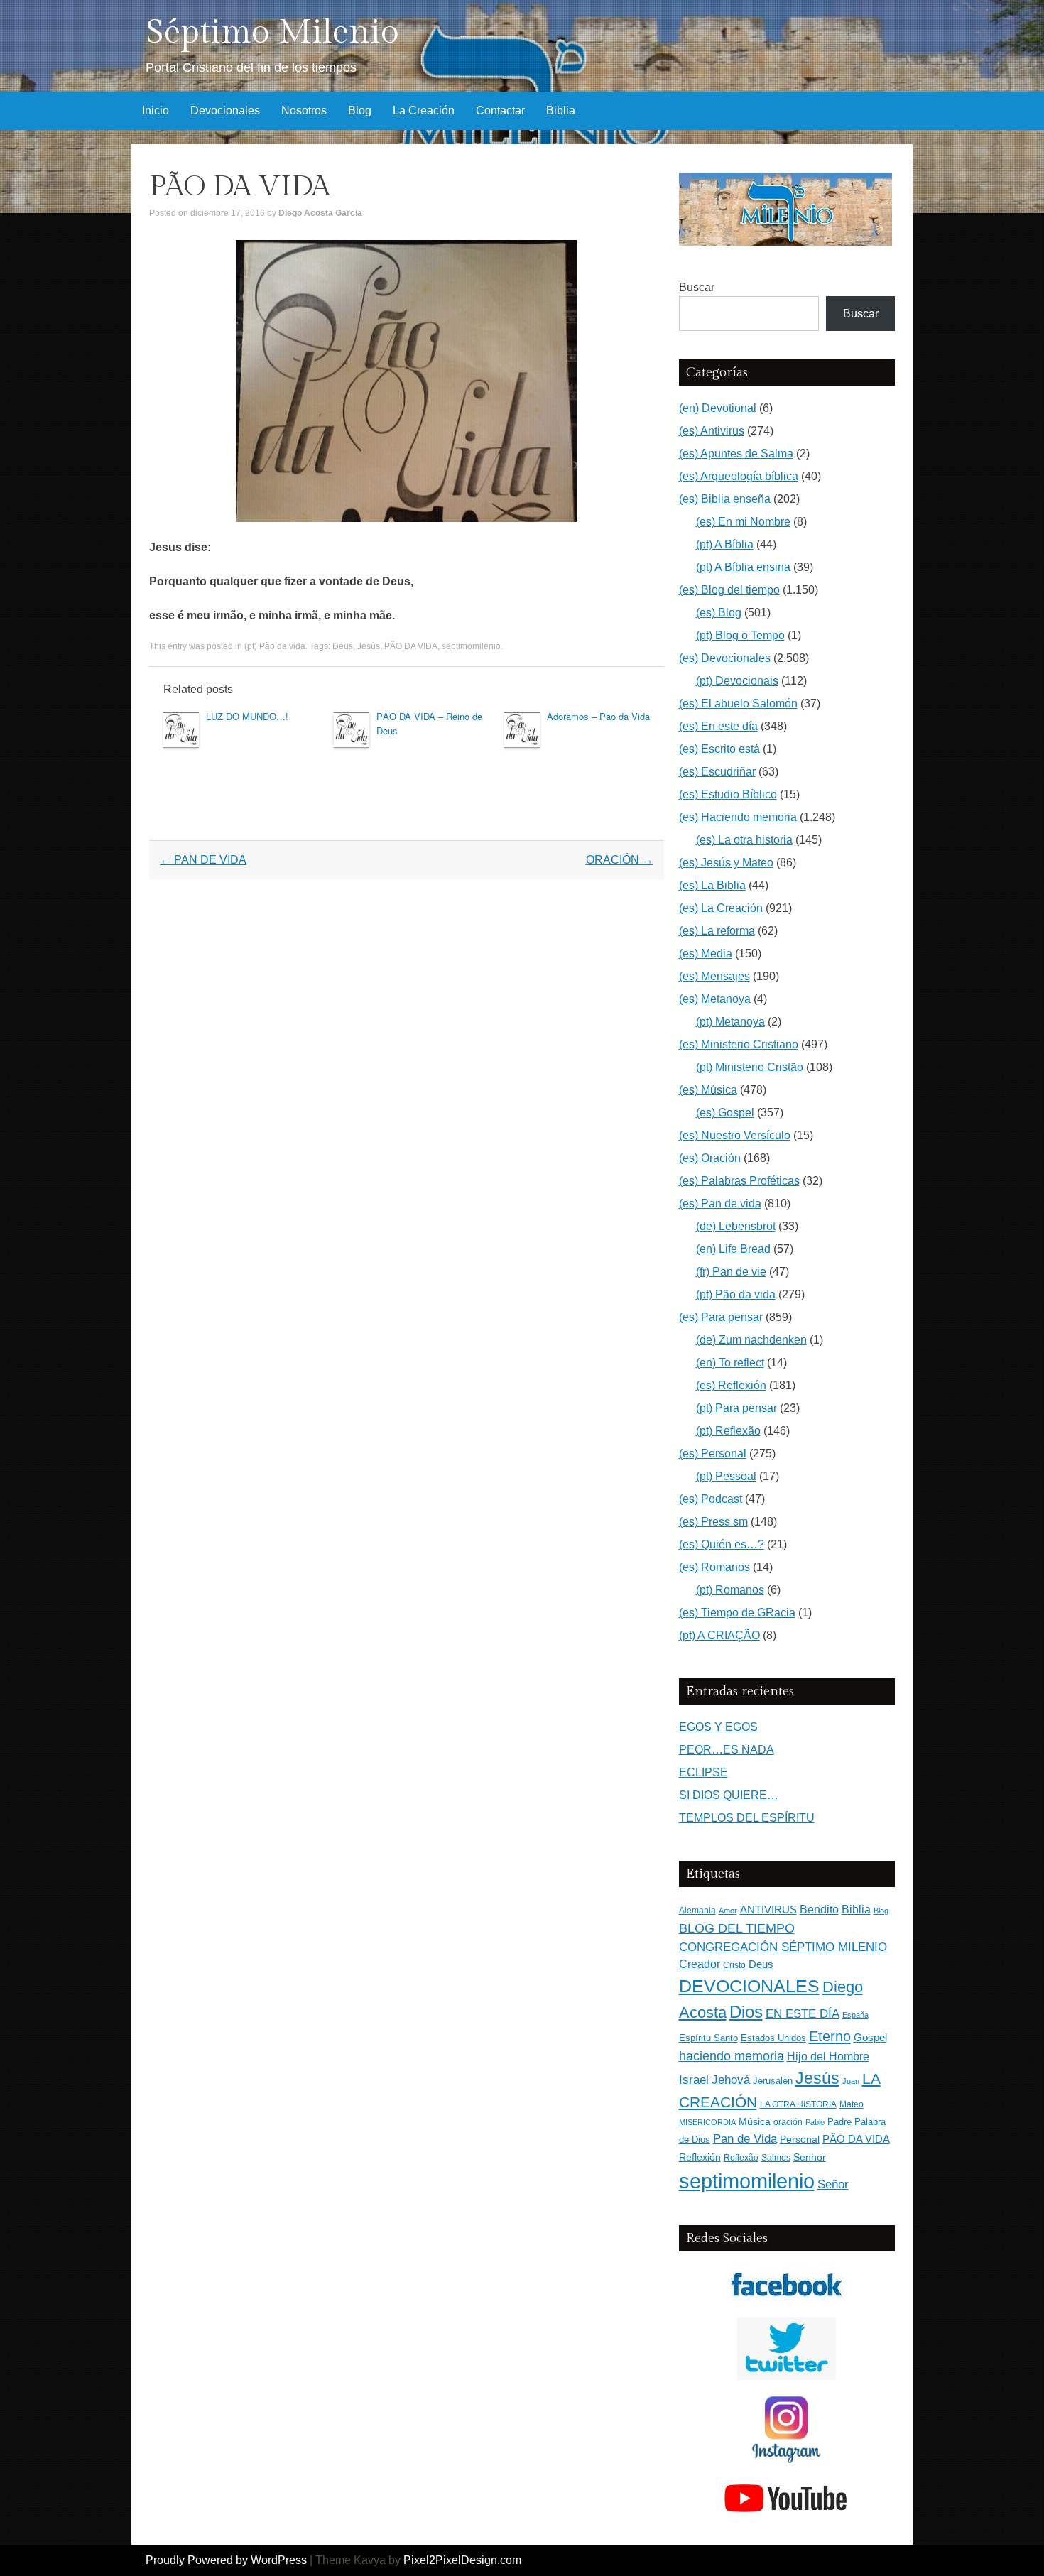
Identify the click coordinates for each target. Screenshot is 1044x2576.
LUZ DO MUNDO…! (247, 716)
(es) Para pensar (721, 1317)
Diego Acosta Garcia (320, 213)
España (855, 2015)
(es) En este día (718, 726)
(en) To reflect (730, 1363)
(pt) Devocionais (737, 681)
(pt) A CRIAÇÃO (719, 1635)
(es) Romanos (714, 1567)
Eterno (830, 2036)
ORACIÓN (620, 860)
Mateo (852, 2104)
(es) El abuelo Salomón (738, 703)
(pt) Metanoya (730, 1022)
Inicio (156, 110)
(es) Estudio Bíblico (728, 794)
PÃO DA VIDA (411, 646)
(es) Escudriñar (717, 772)
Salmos (776, 2158)
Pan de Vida (745, 2139)
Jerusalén (773, 2081)
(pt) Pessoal (726, 1476)
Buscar (697, 287)
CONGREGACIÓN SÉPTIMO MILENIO (783, 1947)
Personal (800, 2140)
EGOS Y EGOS (718, 1727)
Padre (839, 2122)
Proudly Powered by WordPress (226, 2560)
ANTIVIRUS (768, 1909)
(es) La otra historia (744, 840)
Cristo (734, 1965)
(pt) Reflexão (728, 1431)
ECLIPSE (703, 1772)
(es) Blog (719, 613)
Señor (833, 2184)
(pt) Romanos (730, 1590)
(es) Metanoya (715, 999)
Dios (746, 2012)
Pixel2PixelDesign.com (462, 2560)
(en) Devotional (718, 408)
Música (755, 2122)
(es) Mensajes (714, 976)
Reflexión (700, 2157)
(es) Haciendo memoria (738, 817)
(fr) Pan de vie (731, 1272)
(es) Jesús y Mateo (726, 863)
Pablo (815, 2122)
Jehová (731, 2080)
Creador (700, 1964)
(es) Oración (710, 1158)
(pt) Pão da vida (275, 646)
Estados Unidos (773, 2038)
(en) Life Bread (733, 1249)
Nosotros (304, 110)
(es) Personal (713, 1453)
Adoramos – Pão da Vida (598, 716)
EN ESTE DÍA (803, 2013)
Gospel (870, 2037)
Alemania (697, 1910)
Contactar (500, 110)
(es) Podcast (711, 1499)
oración (788, 2122)
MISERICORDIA (707, 2122)
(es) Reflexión (731, 1385)
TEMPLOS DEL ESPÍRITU (747, 1818)
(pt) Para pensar (736, 1408)
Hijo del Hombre (828, 2056)
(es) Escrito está (719, 749)
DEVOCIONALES (749, 1986)
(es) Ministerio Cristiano (739, 1044)
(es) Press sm (713, 1522)
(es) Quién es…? (722, 1544)
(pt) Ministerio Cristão (750, 1067)
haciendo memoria (732, 2056)
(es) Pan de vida (720, 1203)
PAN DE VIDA (203, 860)
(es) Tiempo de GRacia (737, 1613)
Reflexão (741, 2158)
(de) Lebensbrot (736, 1226)
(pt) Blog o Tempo (740, 635)
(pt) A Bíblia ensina (743, 567)
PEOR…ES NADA (727, 1750)
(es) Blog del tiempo (729, 590)
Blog (360, 110)
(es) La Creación (721, 908)
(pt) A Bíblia (725, 544)
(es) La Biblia (712, 885)
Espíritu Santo (708, 2038)
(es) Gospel (725, 1113)
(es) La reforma (717, 931)
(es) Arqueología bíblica (739, 476)
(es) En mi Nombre (743, 522)
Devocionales (225, 110)
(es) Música (708, 1090)
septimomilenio (471, 646)
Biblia (561, 110)
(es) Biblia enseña (725, 499)
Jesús (369, 646)
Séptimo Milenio (272, 32)
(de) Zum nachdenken (751, 1340)
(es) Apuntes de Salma (736, 453)
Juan (851, 2081)
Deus (343, 646)
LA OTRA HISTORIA (798, 2104)
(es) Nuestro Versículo (735, 1135)
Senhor (810, 2157)
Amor (728, 1911)
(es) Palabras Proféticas (739, 1181)
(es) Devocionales (725, 658)
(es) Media (706, 953)
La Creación (424, 110)
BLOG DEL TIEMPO (737, 1928)
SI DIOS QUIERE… (729, 1795)
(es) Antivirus (712, 431)
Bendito (819, 1909)
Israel (694, 2080)
